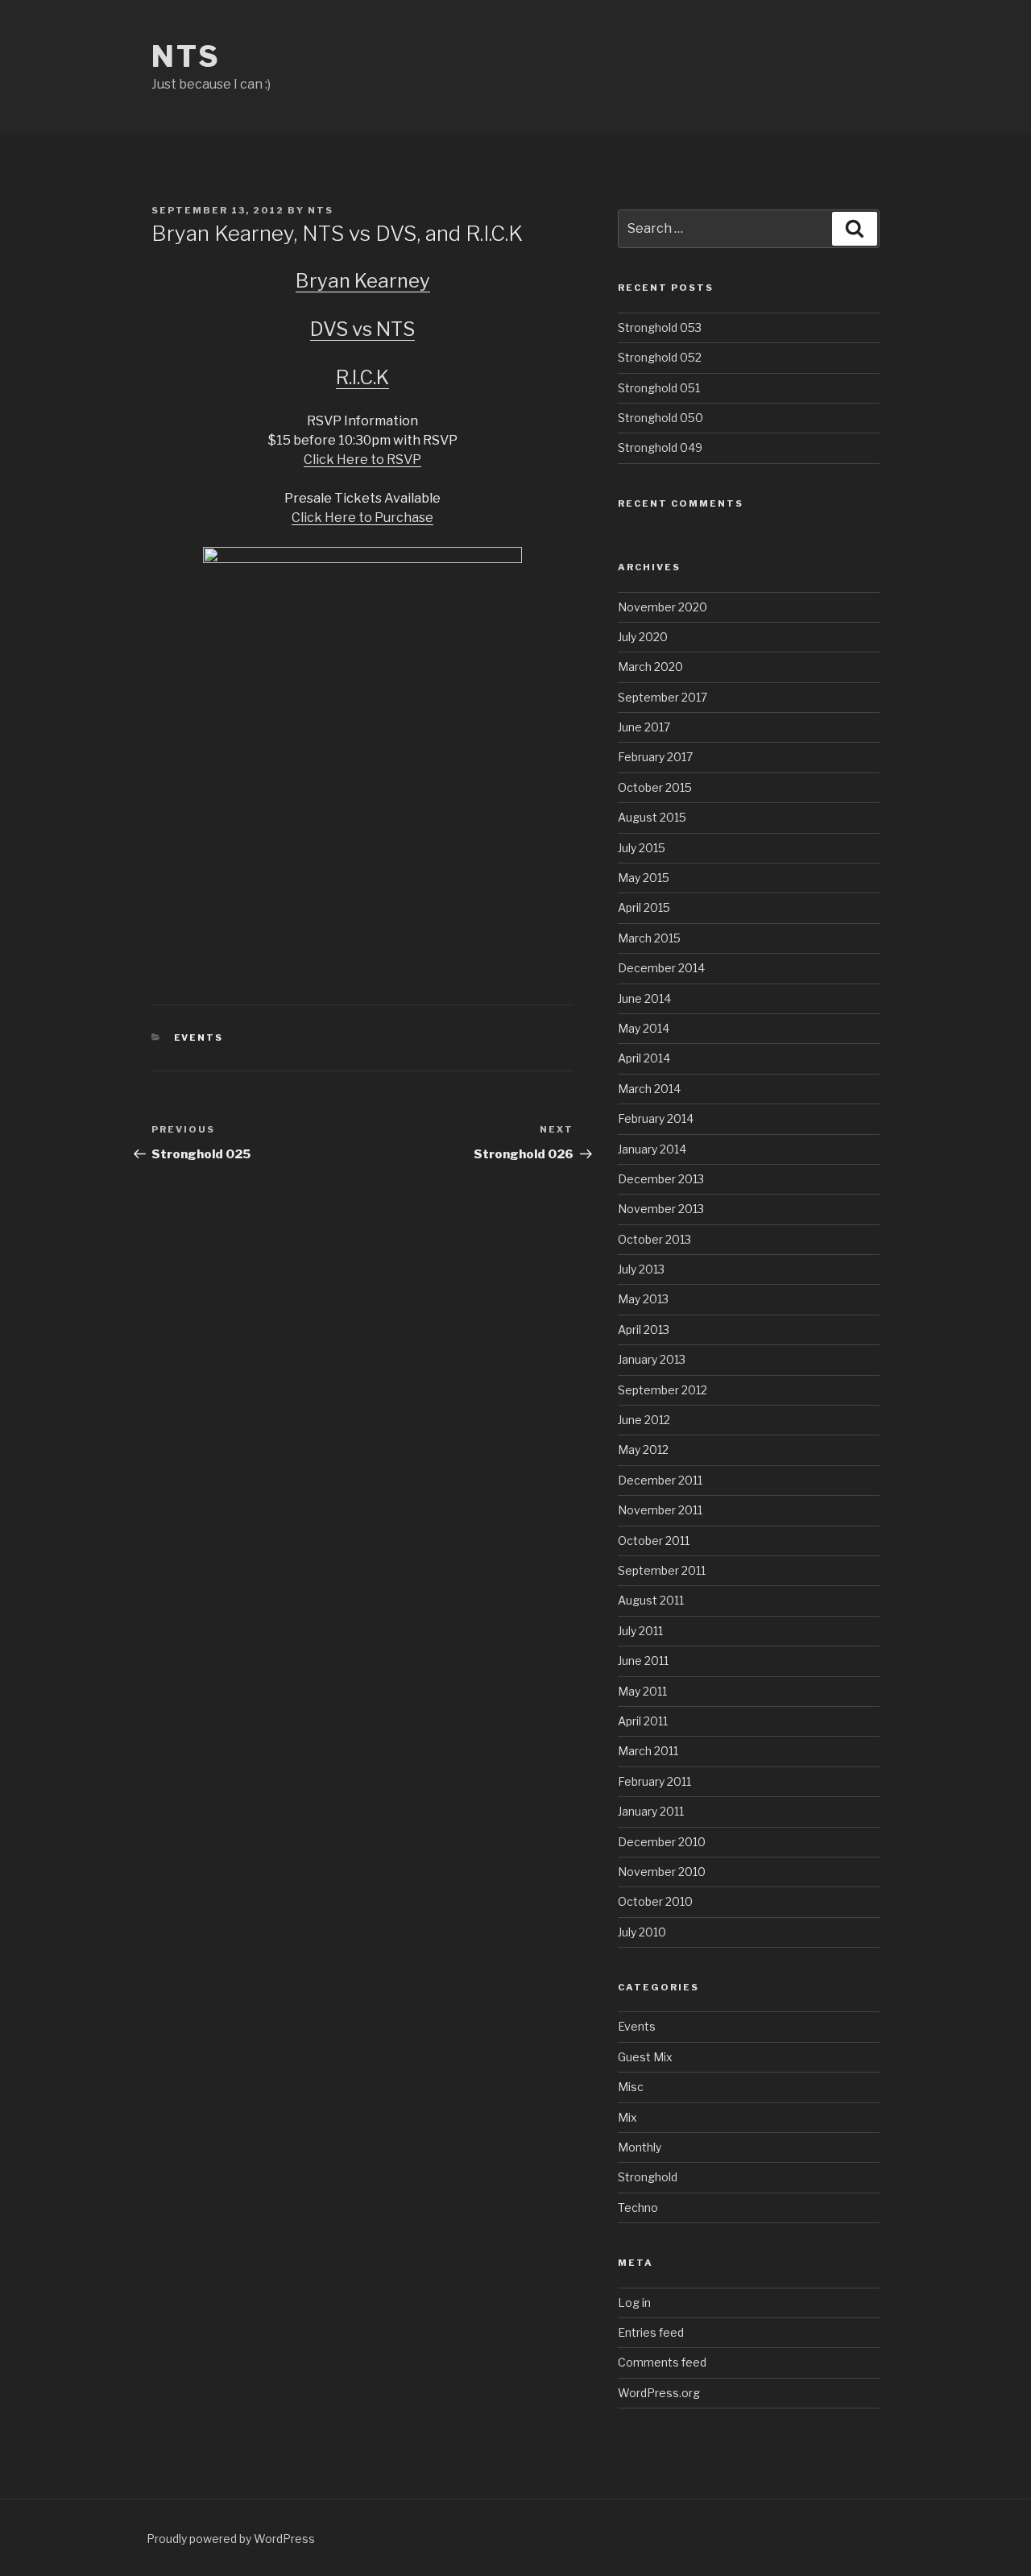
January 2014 (652, 1149)
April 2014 (644, 1058)
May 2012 (643, 1450)
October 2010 (655, 1901)
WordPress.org (659, 2393)
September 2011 (662, 1570)
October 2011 (654, 1541)
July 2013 (641, 1269)
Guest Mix (645, 2057)
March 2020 (650, 667)
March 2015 (649, 938)
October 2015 (655, 787)
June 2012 (644, 1420)
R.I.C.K (362, 377)
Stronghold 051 (659, 388)
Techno (638, 2207)
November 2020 (662, 607)
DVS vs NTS (362, 329)
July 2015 (642, 848)
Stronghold (648, 2177)
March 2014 (649, 1089)
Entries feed (651, 2332)
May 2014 (644, 1028)
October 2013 (654, 1239)
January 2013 (652, 1359)
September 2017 (662, 697)
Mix (627, 2117)
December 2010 (662, 1842)
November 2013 (661, 1209)
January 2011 (651, 1811)
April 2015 (644, 907)
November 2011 (660, 1510)
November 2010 (662, 1872)
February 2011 (654, 1781)
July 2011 (640, 1631)
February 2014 (656, 1118)
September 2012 (662, 1390)
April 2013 (644, 1329)
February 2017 (655, 757)
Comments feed (662, 2362)
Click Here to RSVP (362, 460)
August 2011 (651, 1600)
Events (199, 1037)
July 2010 (642, 1932)
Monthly (640, 2147)
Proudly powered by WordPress (231, 2539)
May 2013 (643, 1299)
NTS (186, 56)
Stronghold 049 (660, 447)
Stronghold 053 (660, 327)
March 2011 (648, 1751)
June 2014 (644, 998)
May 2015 (644, 878)
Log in (634, 2303)
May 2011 (642, 1691)
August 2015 (652, 817)
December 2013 (661, 1179)
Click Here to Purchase (362, 518)
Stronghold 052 (660, 357)
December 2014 (661, 968)
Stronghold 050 (660, 418)
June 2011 (643, 1661)
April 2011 (643, 1721)
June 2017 (644, 727)
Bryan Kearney (363, 281)
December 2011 (660, 1480)
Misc (631, 2087)
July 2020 (643, 637)
